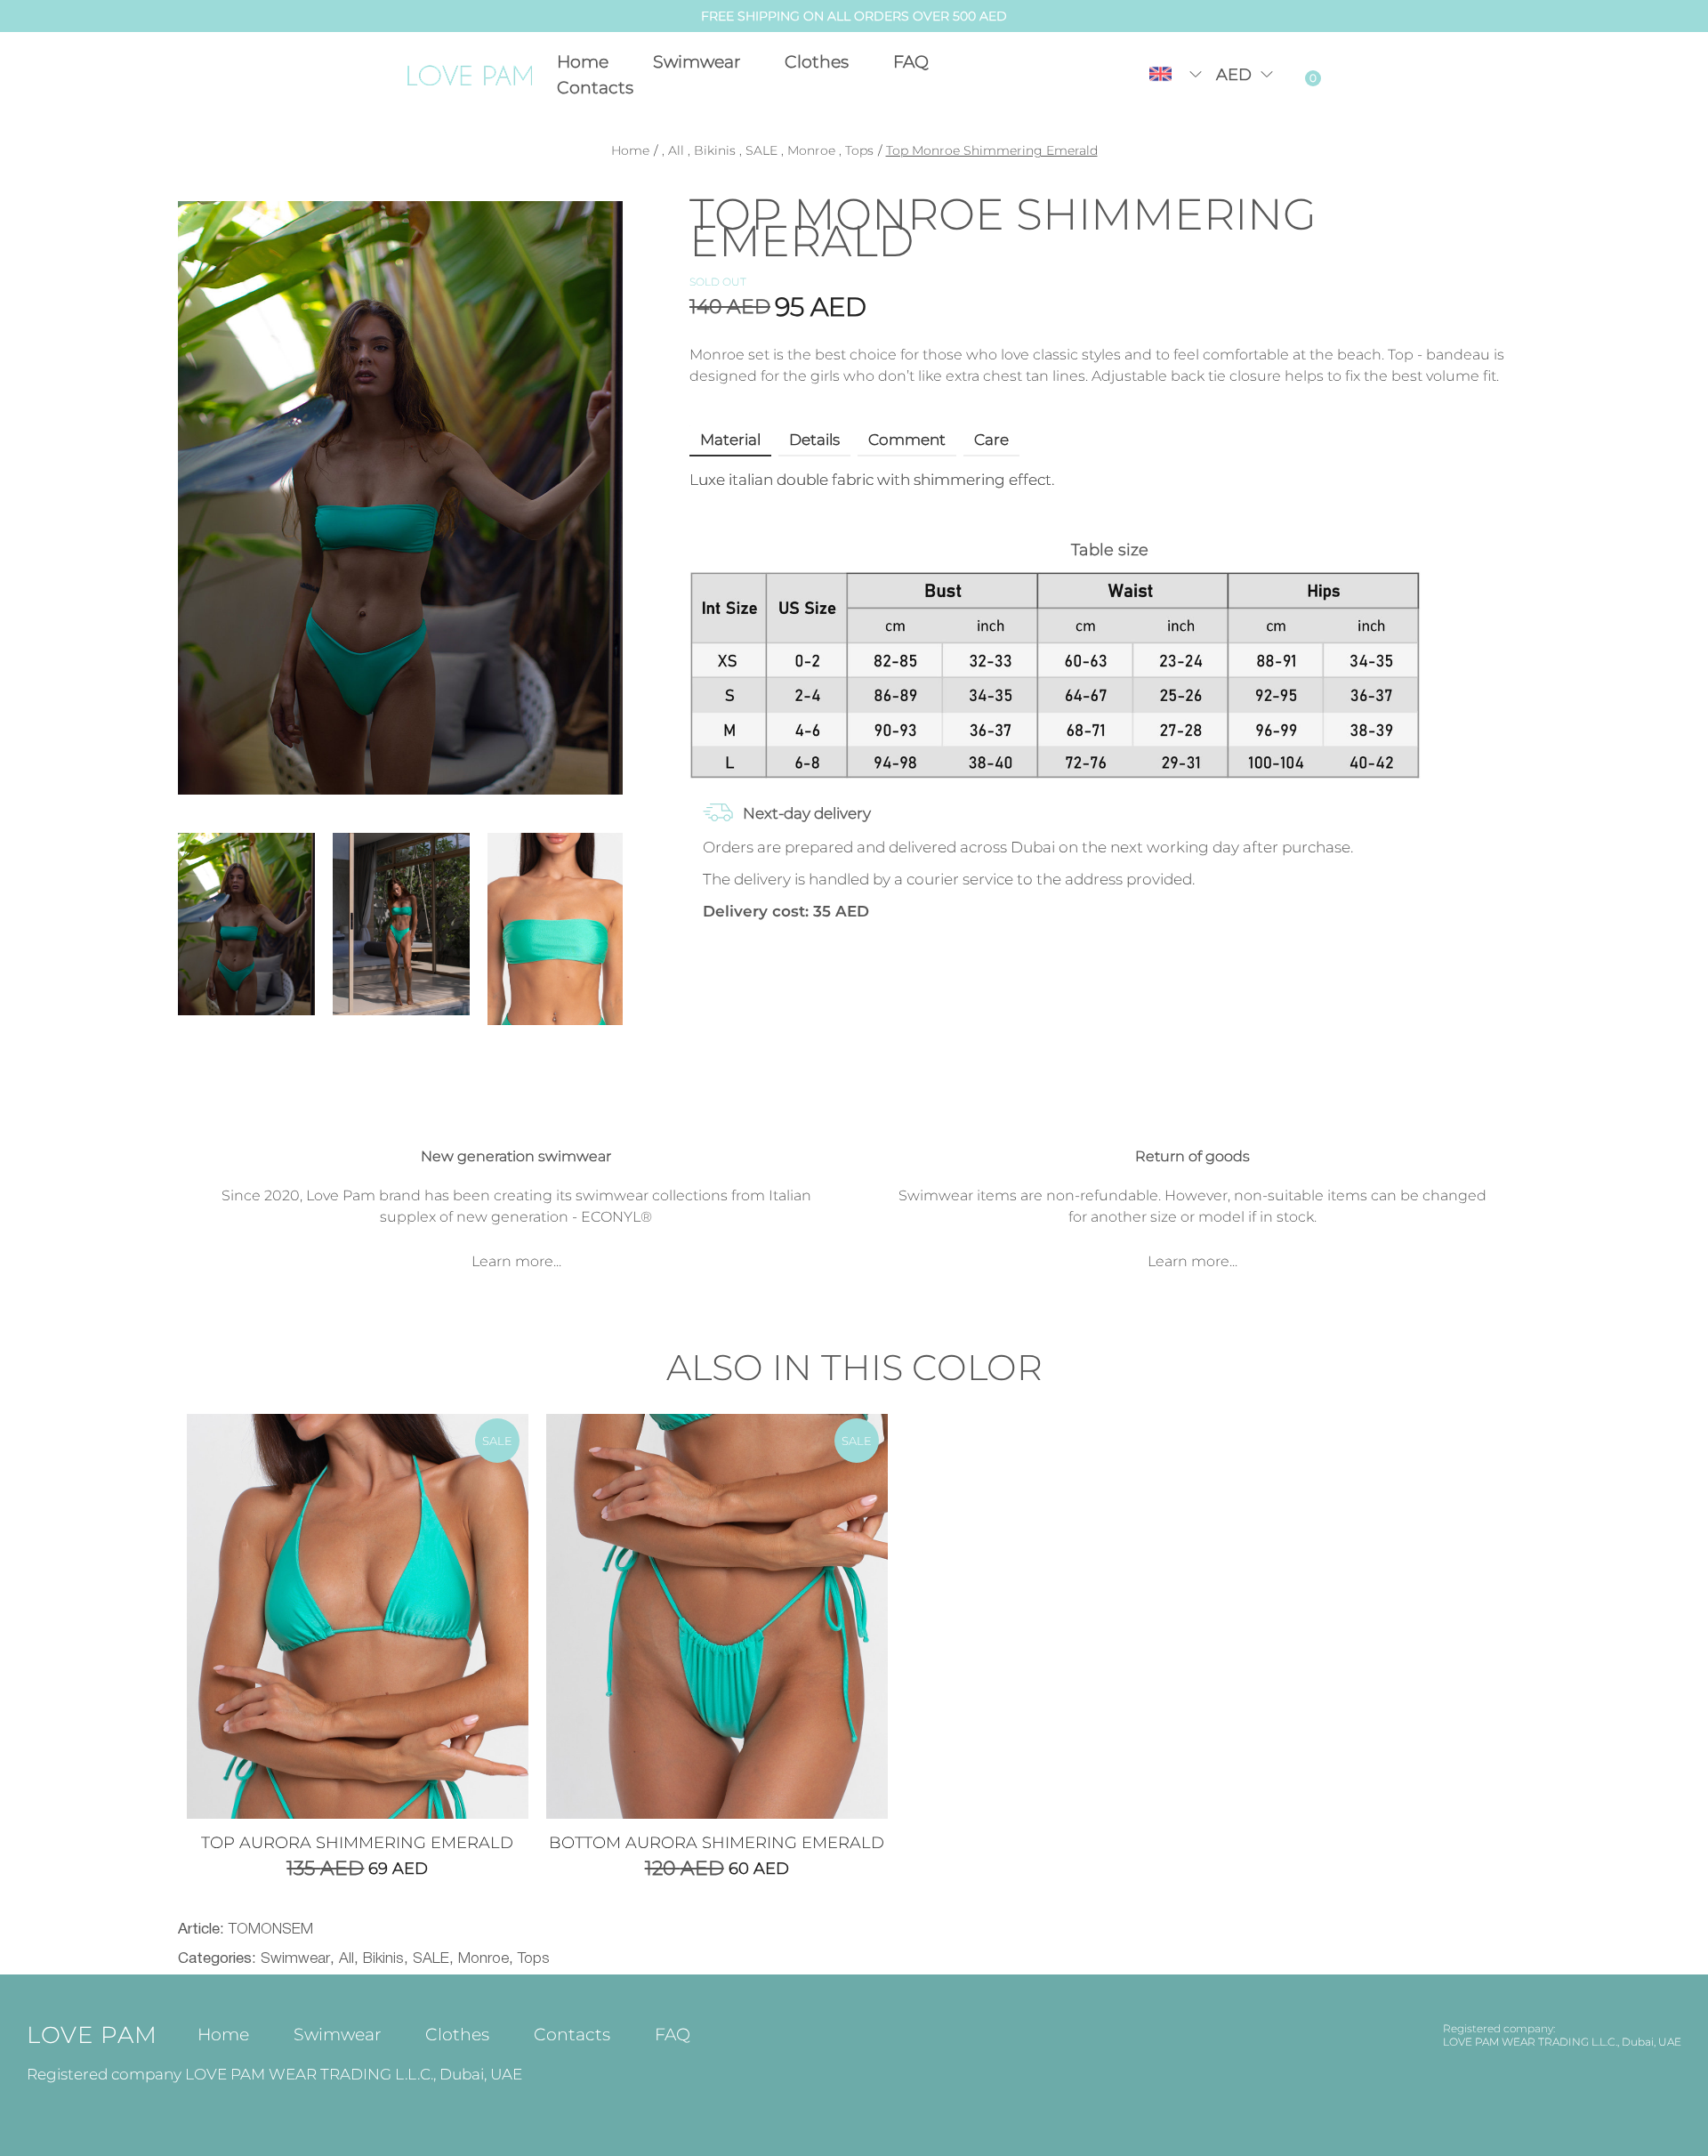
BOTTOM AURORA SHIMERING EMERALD (717, 1843)
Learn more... (516, 1261)
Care (991, 440)
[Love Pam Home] (471, 75)
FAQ (911, 62)
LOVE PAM (92, 2035)
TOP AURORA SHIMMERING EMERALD (357, 1843)
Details (814, 440)
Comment (907, 440)
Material (730, 440)
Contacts (595, 88)
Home (583, 62)
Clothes (817, 62)
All (676, 150)
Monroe (811, 150)
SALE (761, 150)
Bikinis (715, 150)
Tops (859, 150)
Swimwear (697, 62)
